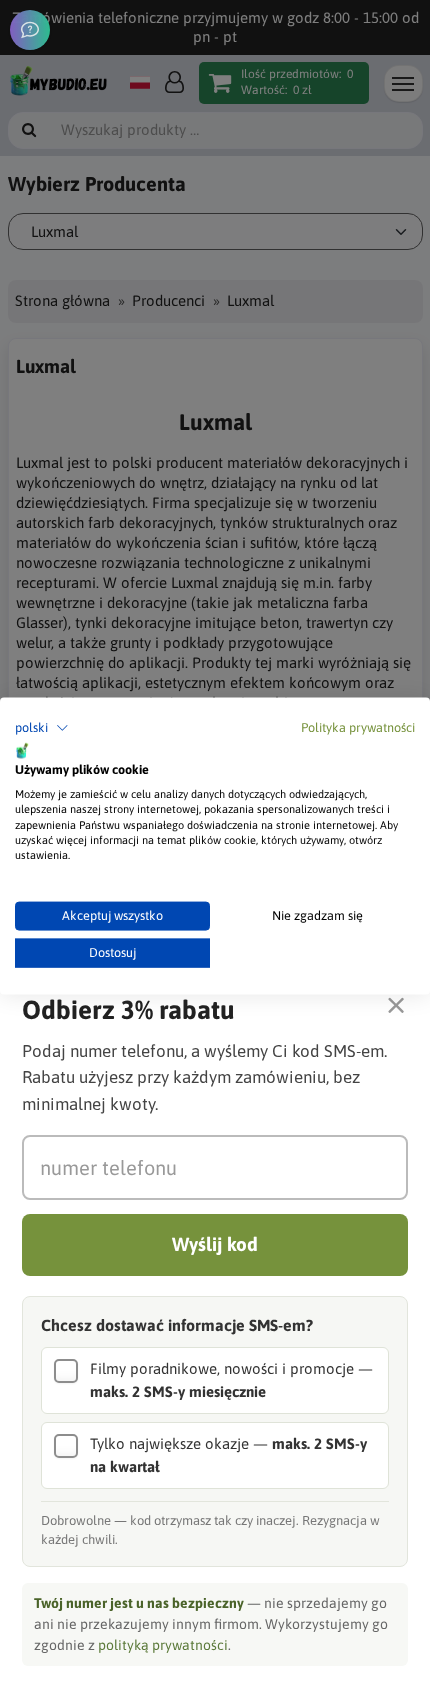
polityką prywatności (163, 1645)
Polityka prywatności (358, 727)
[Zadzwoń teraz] (30, 30)
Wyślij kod (215, 1244)
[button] (42, 728)
